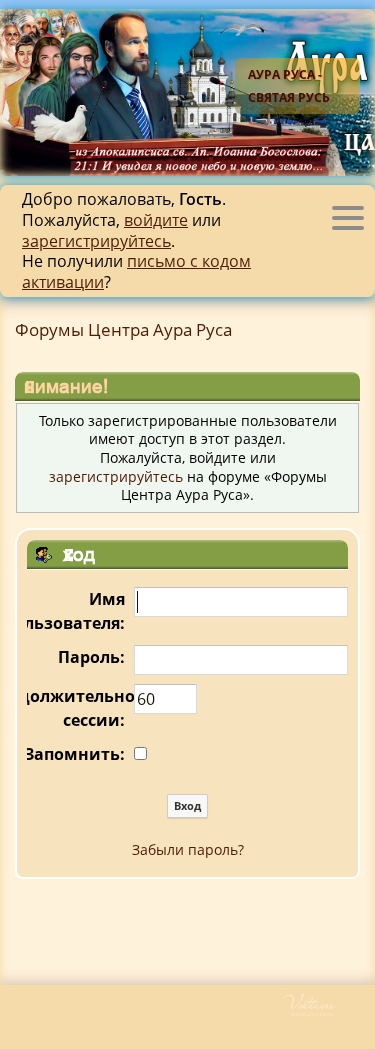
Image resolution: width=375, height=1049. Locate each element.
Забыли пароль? (188, 849)
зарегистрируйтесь (96, 241)
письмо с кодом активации (136, 271)
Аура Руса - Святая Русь (289, 86)
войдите (156, 220)
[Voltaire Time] (327, 1012)
